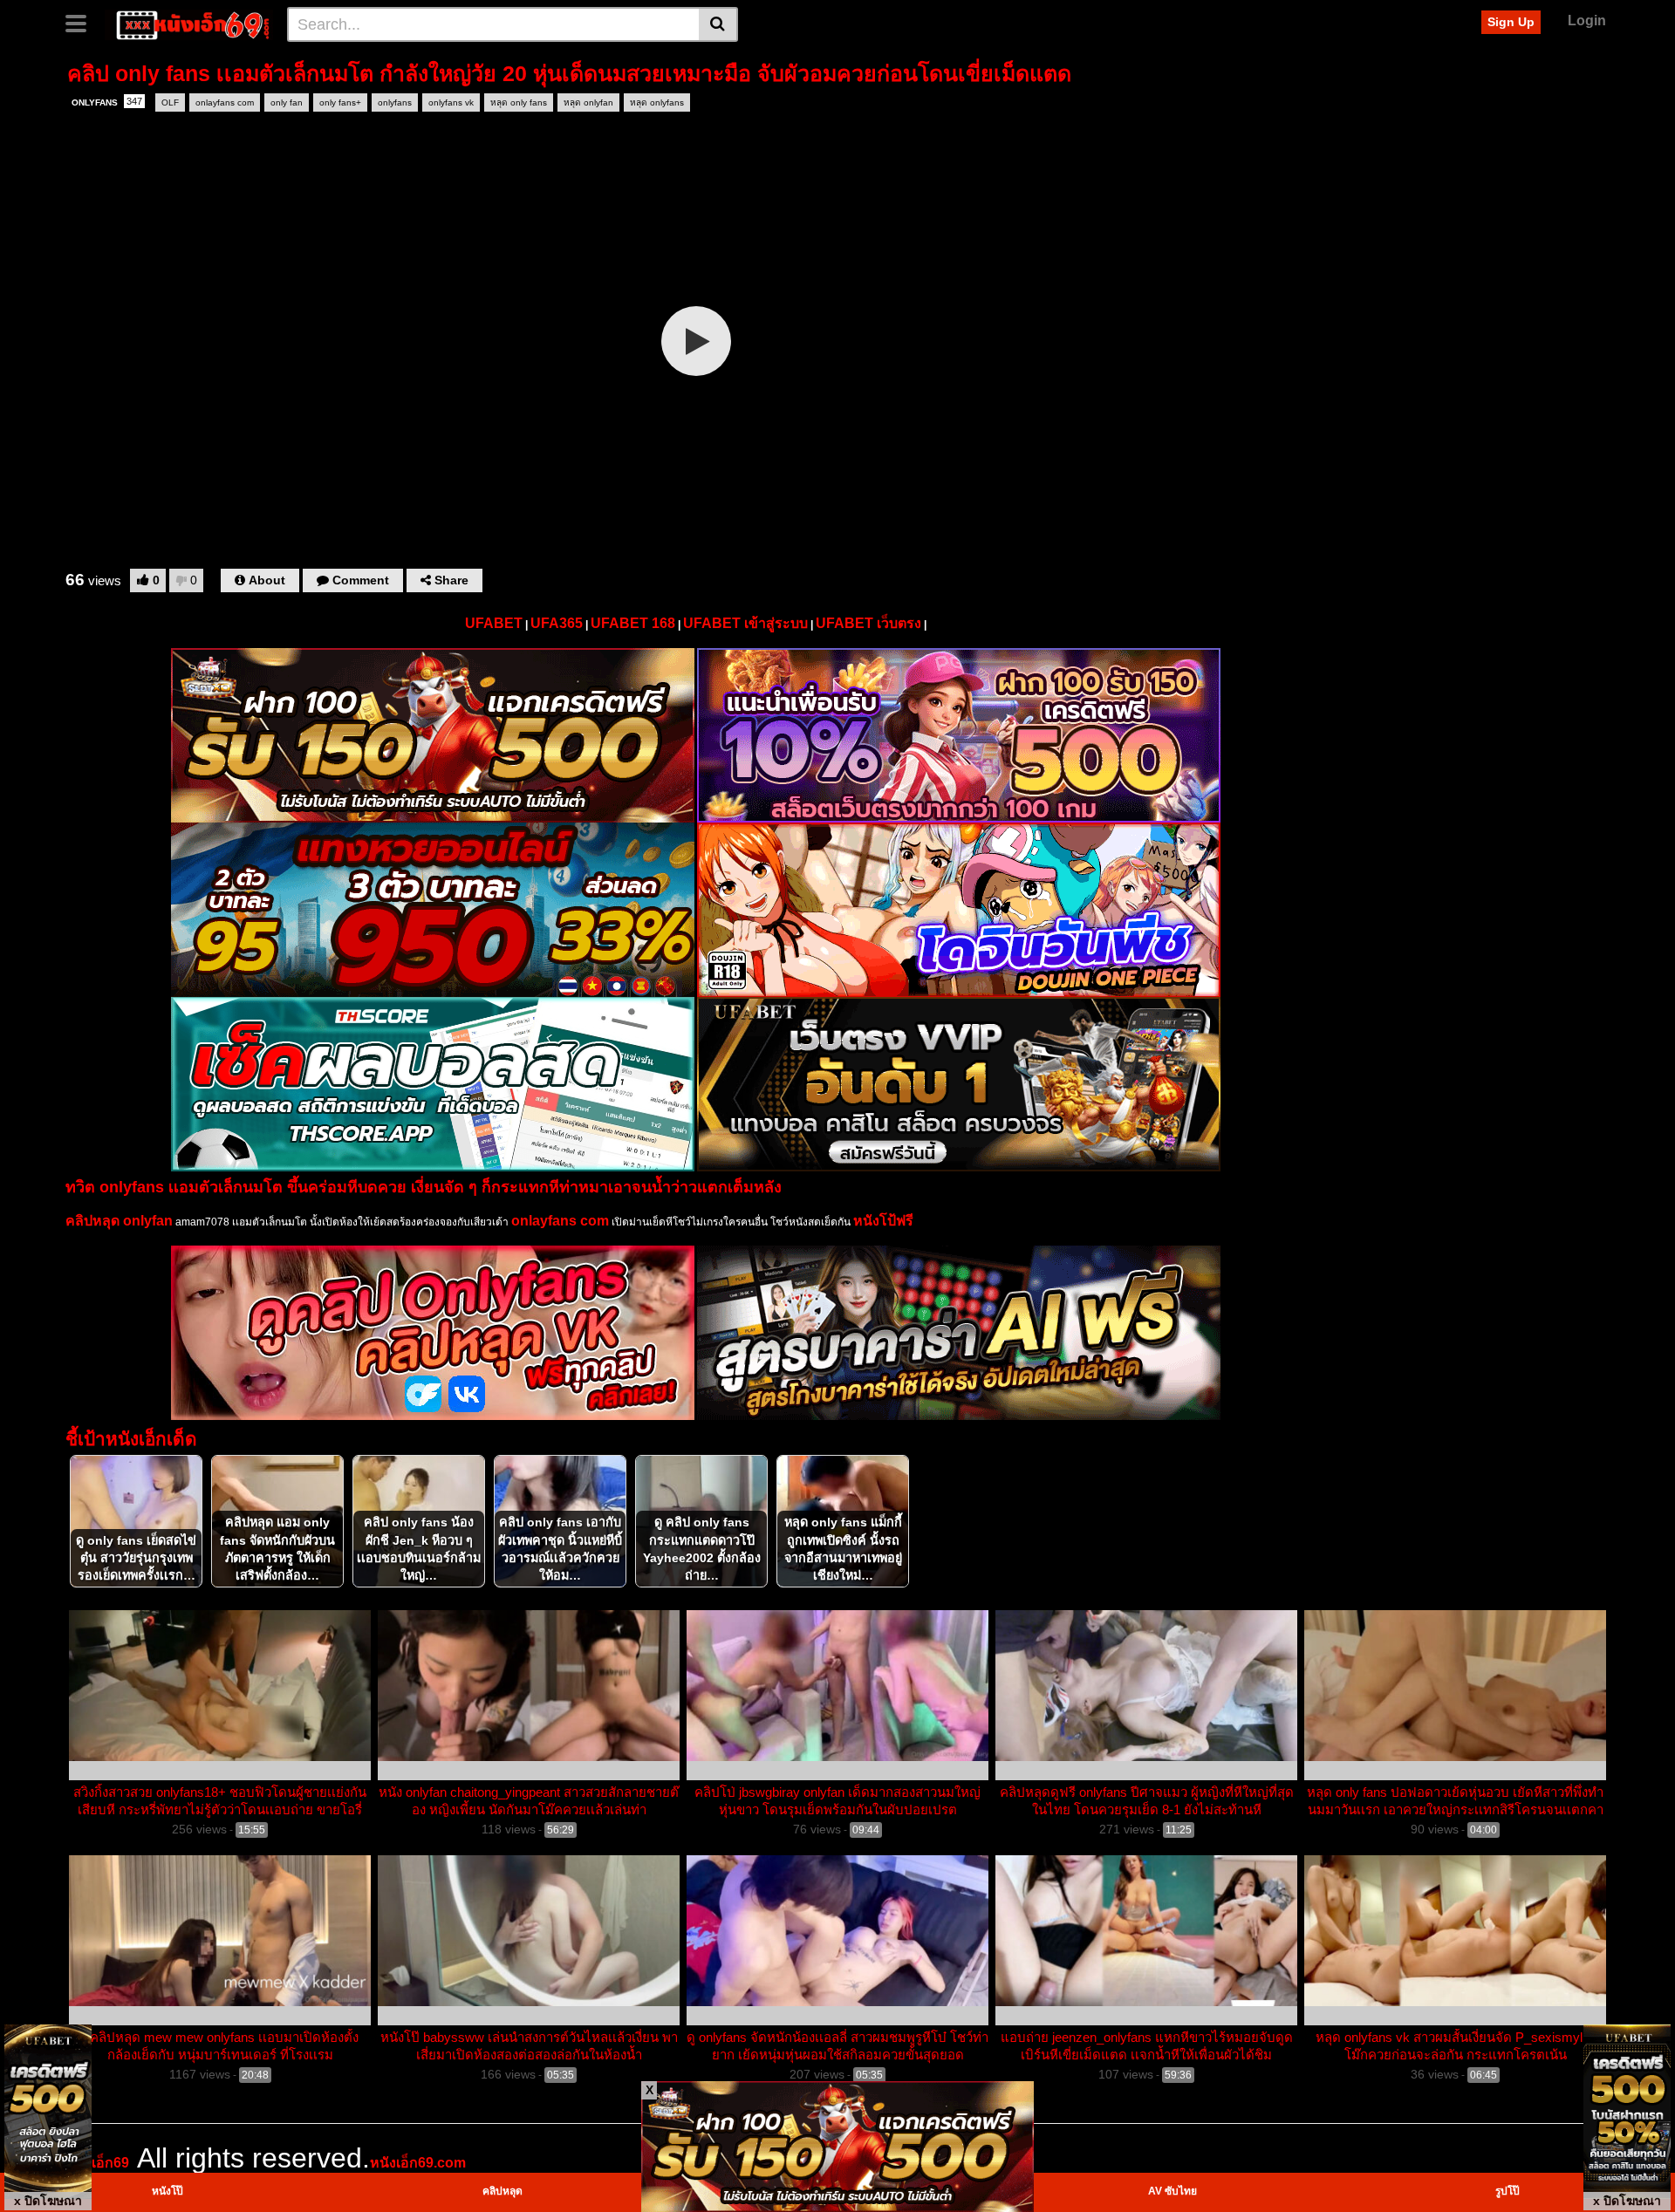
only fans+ (340, 102)
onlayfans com (225, 102)
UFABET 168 (633, 623)
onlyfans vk (451, 102)
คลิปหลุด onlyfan (119, 1221)
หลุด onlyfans (657, 102)
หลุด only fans (519, 102)
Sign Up (1511, 22)
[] (718, 24)
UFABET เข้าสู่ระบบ (745, 623)
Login (1587, 20)
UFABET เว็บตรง (868, 623)
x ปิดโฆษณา (48, 2201)
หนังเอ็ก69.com (418, 2163)
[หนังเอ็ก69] (189, 24)
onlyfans (395, 102)
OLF (170, 102)
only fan (287, 102)
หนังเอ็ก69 (97, 2163)
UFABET (494, 623)
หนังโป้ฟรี (883, 1221)
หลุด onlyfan (588, 102)
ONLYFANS (107, 102)
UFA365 (557, 623)
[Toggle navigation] (82, 22)
